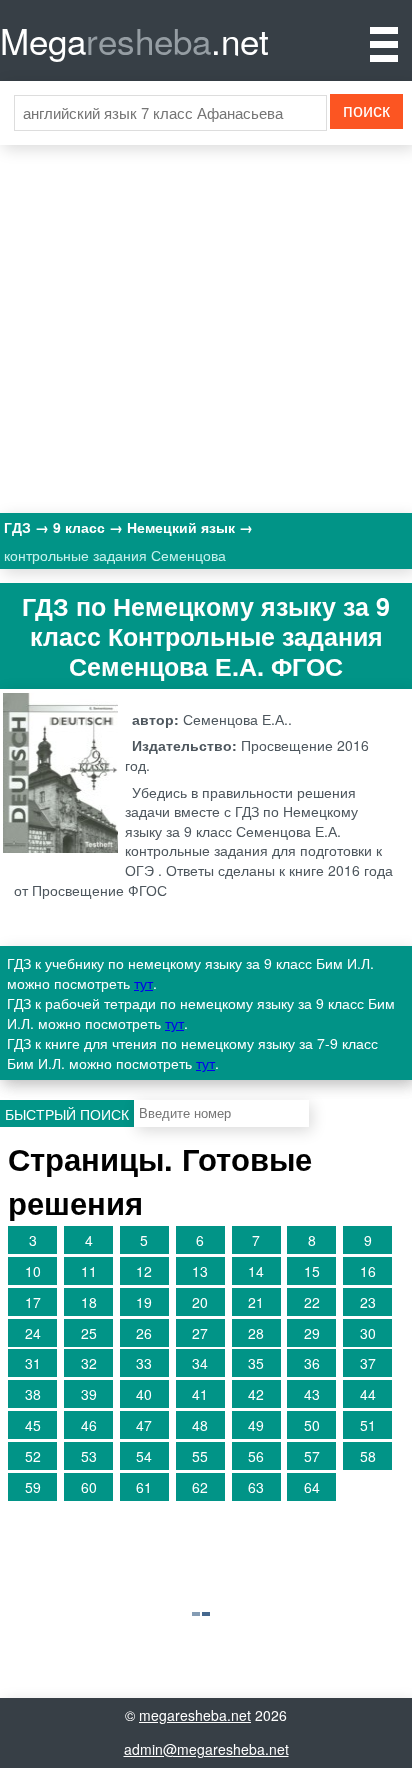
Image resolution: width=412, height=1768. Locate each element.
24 (33, 1333)
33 (144, 1363)
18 (89, 1302)
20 (200, 1302)
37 (368, 1363)
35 (256, 1363)
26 (144, 1333)
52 (33, 1456)
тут (143, 983)
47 (144, 1425)
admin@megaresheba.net (206, 1749)
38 (33, 1394)
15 (312, 1271)
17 (33, 1302)
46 (89, 1425)
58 (368, 1456)
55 (200, 1456)
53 (89, 1456)
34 (200, 1363)
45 (33, 1425)
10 (33, 1271)
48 (200, 1425)
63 (256, 1487)
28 (256, 1333)
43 (312, 1394)
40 (144, 1394)
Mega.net (134, 40)
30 (368, 1333)
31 (33, 1363)
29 (312, 1333)
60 (89, 1487)
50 (312, 1425)
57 (312, 1456)
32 (89, 1363)
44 (368, 1394)
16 (368, 1271)
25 (89, 1333)
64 (312, 1487)
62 (200, 1487)
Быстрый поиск (67, 1114)
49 (256, 1425)
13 (200, 1271)
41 (200, 1394)
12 (144, 1271)
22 (312, 1302)
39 (89, 1394)
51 (368, 1425)
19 (144, 1302)
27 (200, 1333)
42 (256, 1394)
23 (368, 1302)
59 (33, 1487)
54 (144, 1456)
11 (89, 1271)
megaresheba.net (195, 1715)
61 (144, 1487)
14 (256, 1271)
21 (256, 1302)
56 (256, 1456)
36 (312, 1363)
